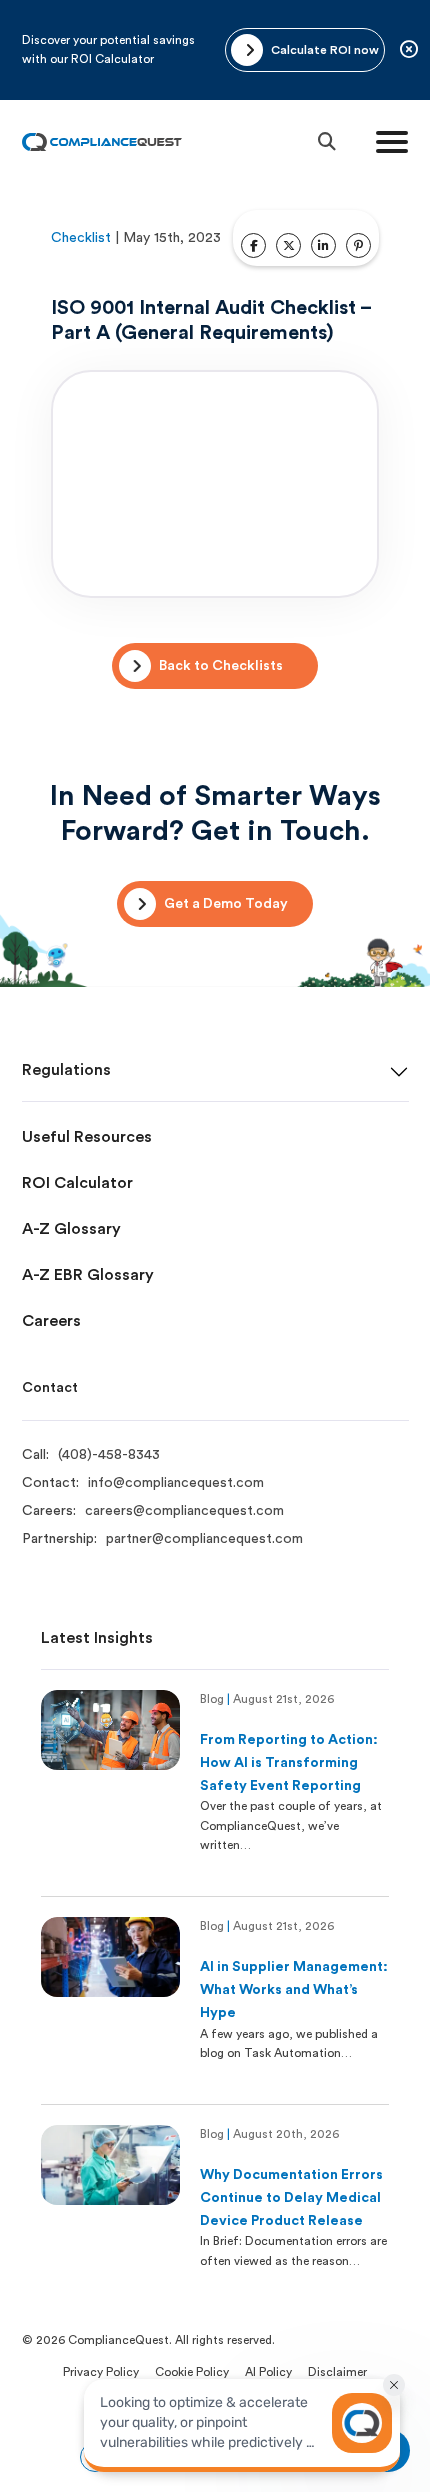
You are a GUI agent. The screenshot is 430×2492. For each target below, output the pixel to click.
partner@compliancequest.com (204, 1539)
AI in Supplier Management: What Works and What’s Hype (294, 1990)
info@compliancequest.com (176, 1483)
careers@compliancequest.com (184, 1511)
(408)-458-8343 (109, 1455)
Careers (51, 1321)
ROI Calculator (77, 1183)
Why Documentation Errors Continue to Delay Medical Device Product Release (291, 2198)
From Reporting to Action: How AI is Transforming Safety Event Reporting (289, 1763)
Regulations (66, 1070)
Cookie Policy (192, 2372)
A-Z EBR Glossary (88, 1275)
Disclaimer (337, 2372)
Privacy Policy (101, 2372)
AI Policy (268, 2372)
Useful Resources (87, 1137)
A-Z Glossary (71, 1229)
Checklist (81, 238)
